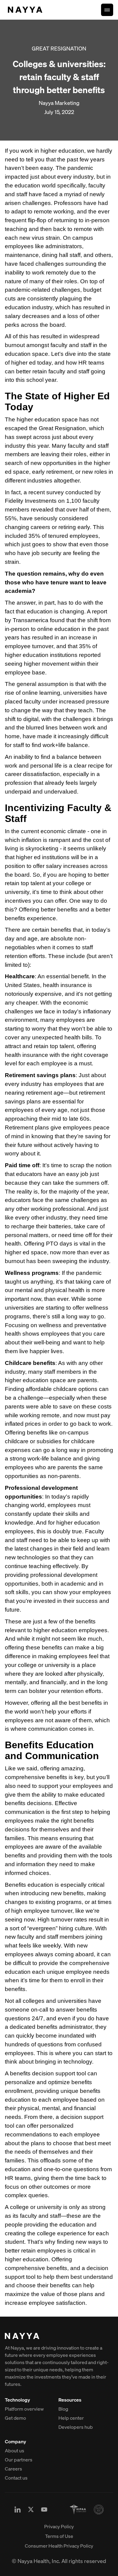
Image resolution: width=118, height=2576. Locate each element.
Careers (13, 2469)
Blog (63, 2409)
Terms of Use (59, 2536)
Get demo (15, 2418)
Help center (71, 2418)
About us (15, 2451)
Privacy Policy (59, 2526)
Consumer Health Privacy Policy (59, 2546)
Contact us (16, 2478)
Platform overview (24, 2409)
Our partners (19, 2460)
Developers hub (76, 2427)
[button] (107, 10)
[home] (24, 10)
